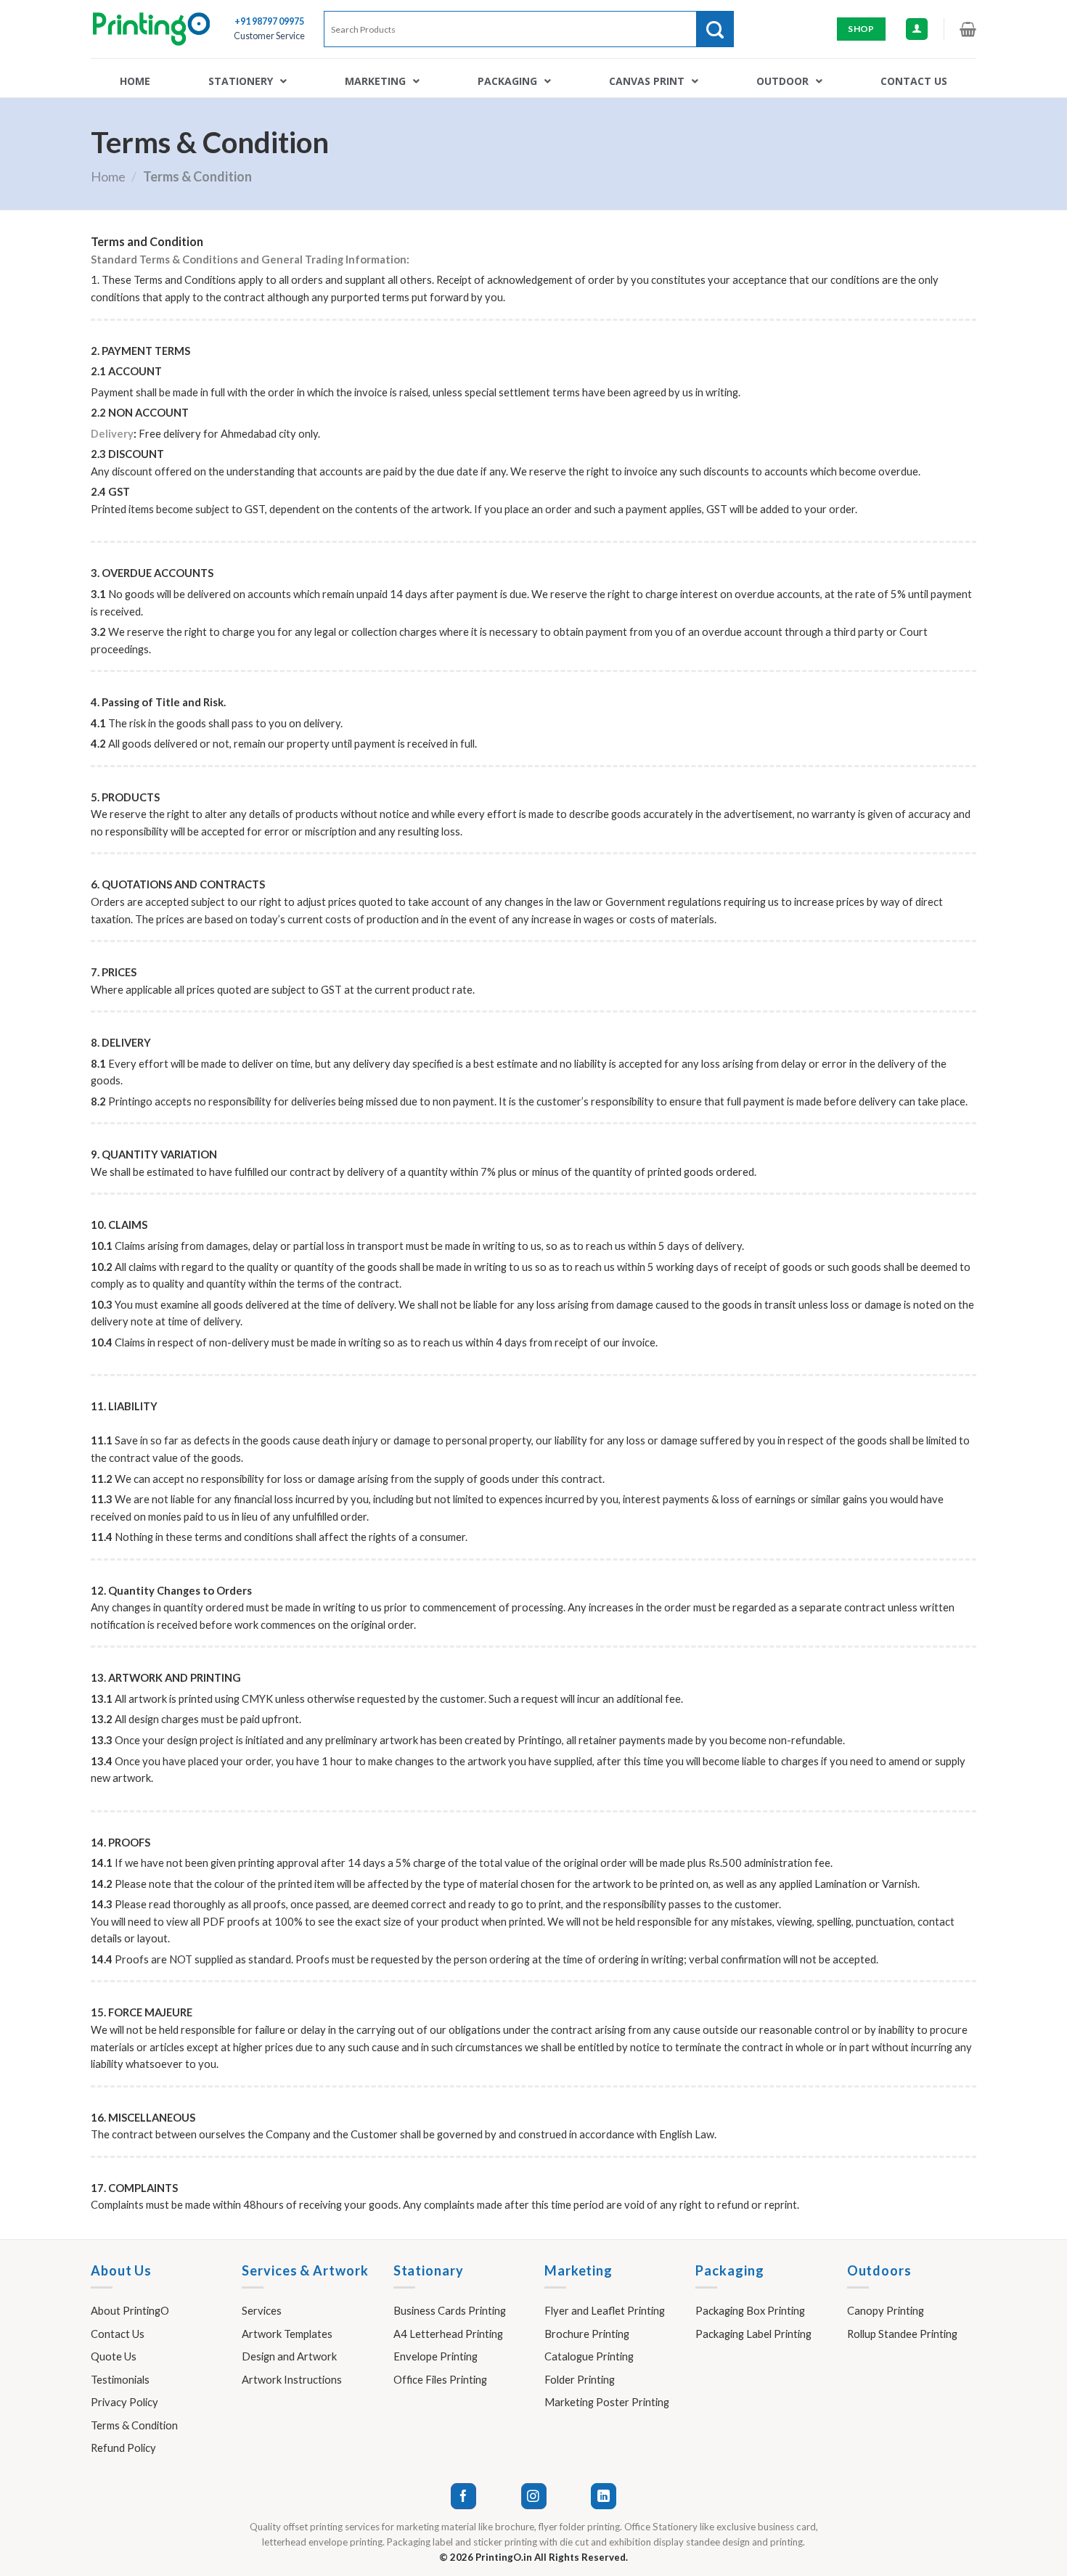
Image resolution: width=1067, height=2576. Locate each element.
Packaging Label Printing (753, 2334)
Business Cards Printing (450, 2310)
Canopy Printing (886, 2310)
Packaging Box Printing (750, 2310)
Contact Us (118, 2334)
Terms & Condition (134, 2425)
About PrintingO (130, 2310)
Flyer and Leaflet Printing (605, 2310)
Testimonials (120, 2379)
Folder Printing (580, 2379)
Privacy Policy (124, 2402)
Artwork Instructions (292, 2379)
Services (262, 2310)
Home (108, 176)
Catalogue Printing (589, 2356)
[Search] (715, 29)
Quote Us (114, 2356)
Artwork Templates (287, 2334)
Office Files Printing (440, 2379)
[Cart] (968, 29)
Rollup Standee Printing (902, 2334)
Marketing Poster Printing (607, 2402)
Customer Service (269, 36)
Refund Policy (123, 2448)
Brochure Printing (587, 2334)
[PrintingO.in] (151, 29)
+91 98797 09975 (269, 21)
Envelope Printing (436, 2356)
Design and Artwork (289, 2356)
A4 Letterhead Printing (448, 2334)
